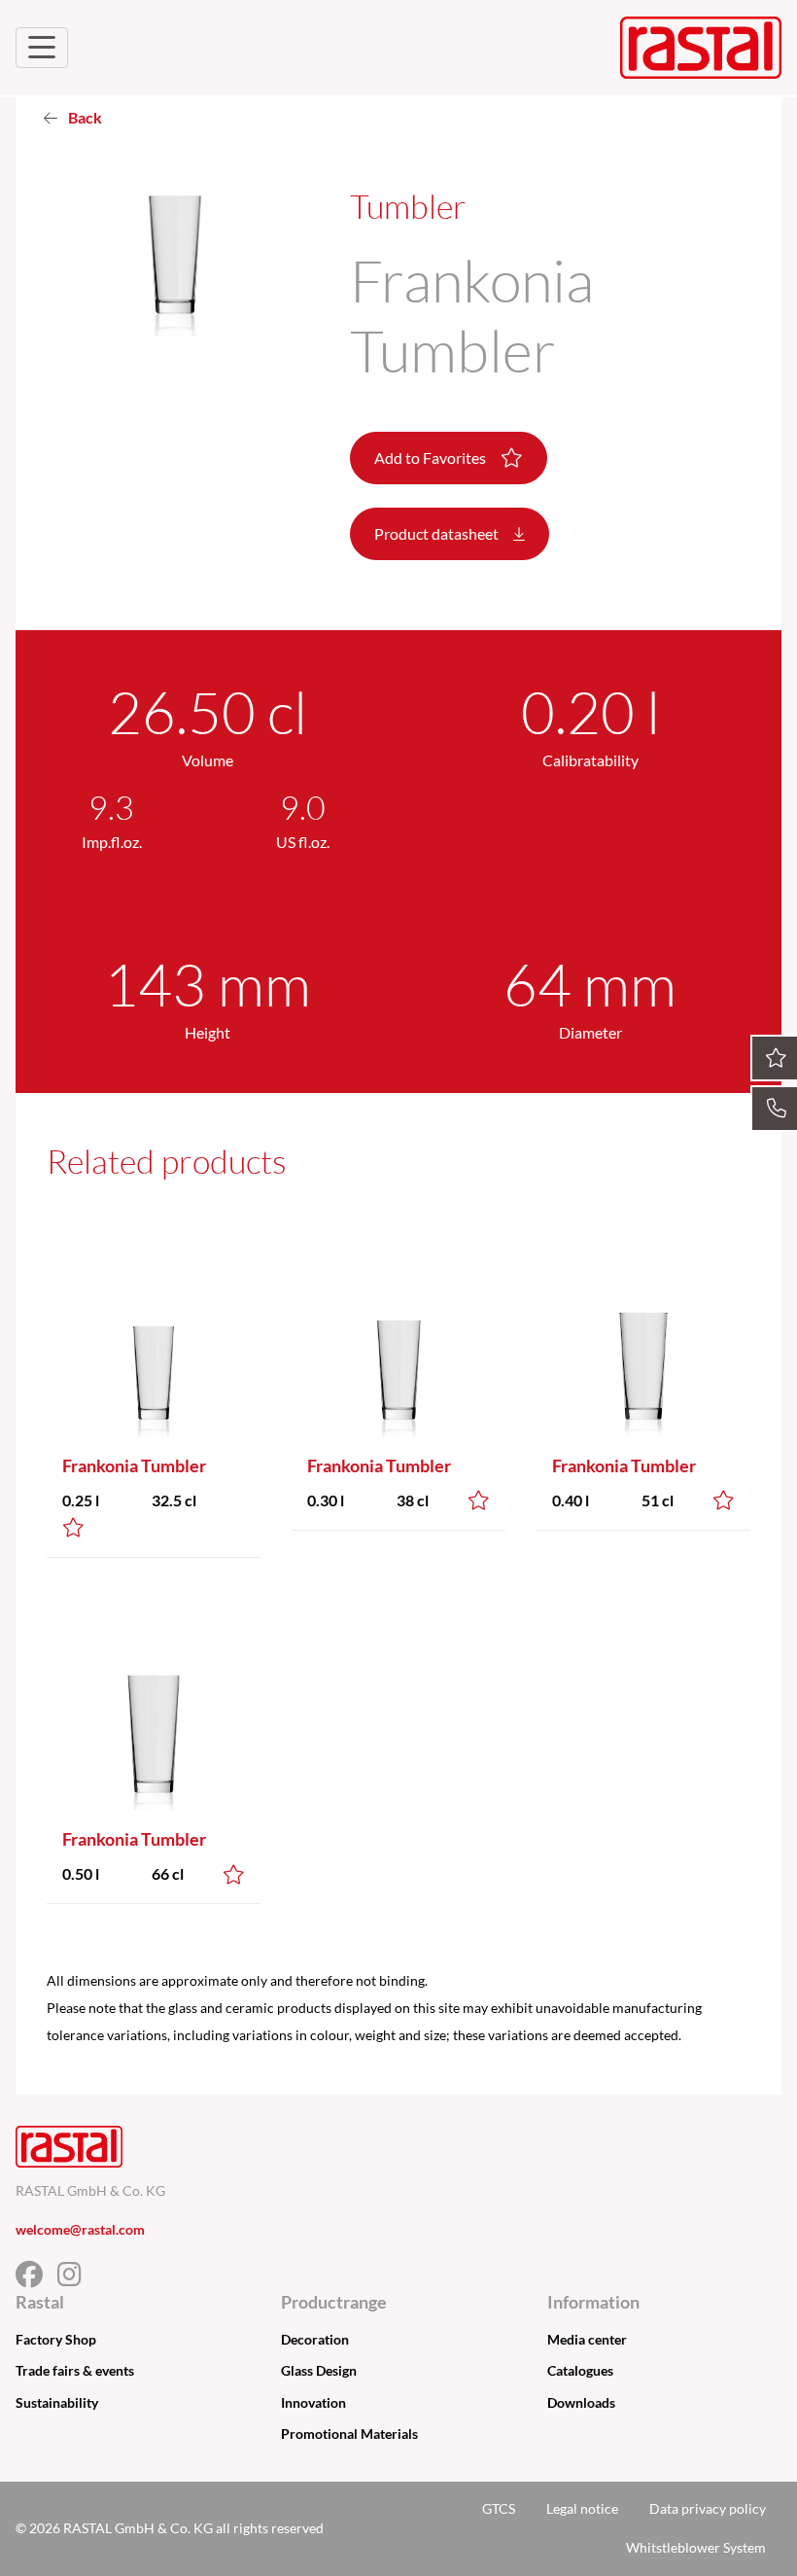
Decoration (315, 2339)
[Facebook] (36, 2279)
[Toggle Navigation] (42, 48)
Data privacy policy (708, 2508)
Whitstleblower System (696, 2547)
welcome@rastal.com (80, 2229)
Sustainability (57, 2402)
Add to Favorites (432, 458)
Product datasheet (438, 533)
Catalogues (580, 2370)
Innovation (313, 2402)
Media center (587, 2339)
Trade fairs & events (75, 2370)
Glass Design (319, 2370)
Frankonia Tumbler (134, 1465)
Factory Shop (56, 2339)
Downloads (581, 2402)
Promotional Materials (349, 2434)
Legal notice (582, 2508)
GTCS (499, 2508)
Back (84, 117)
